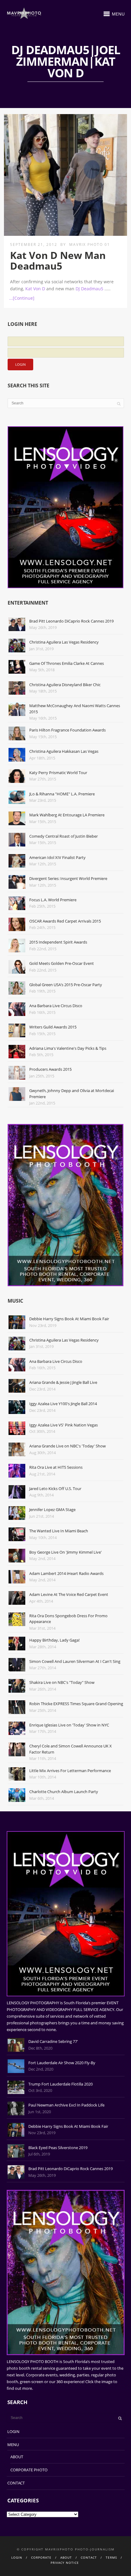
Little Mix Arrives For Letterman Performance (70, 1771)
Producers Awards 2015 (50, 1069)
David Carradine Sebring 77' (53, 2041)
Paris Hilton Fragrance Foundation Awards (67, 730)
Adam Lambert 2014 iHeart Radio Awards (66, 1573)
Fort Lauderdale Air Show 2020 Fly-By (62, 2063)
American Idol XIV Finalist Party (57, 857)
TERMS (111, 2557)
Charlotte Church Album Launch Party (64, 1792)
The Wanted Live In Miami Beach (59, 1531)
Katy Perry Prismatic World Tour (58, 773)
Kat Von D (35, 289)
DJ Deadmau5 (89, 289)
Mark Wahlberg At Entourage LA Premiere (67, 815)
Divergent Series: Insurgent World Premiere (68, 878)
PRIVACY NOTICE (65, 2563)
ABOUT (17, 2457)
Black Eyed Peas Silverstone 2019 (58, 2148)
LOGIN (13, 2431)
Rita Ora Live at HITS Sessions (56, 1467)
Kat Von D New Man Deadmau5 (58, 260)
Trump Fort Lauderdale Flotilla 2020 (60, 2084)
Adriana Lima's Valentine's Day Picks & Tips (68, 1048)
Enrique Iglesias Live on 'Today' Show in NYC (69, 1725)
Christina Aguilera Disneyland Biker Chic (65, 685)
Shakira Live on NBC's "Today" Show (62, 1682)
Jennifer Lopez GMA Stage (52, 1510)
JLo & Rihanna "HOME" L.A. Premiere (62, 794)
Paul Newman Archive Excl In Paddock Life (66, 2105)
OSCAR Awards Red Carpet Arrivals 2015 (65, 921)
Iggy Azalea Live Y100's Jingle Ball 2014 (63, 1404)
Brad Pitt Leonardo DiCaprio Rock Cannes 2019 (71, 621)
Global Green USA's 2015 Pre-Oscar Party (66, 985)
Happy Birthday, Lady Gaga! (54, 1640)
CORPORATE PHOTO (29, 2470)
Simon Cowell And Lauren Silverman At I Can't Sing (75, 1661)
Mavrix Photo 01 (90, 244)
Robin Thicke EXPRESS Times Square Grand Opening (76, 1704)
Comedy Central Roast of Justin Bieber (64, 836)
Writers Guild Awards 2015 (53, 1027)
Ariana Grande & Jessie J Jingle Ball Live (63, 1382)
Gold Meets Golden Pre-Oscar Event (62, 963)
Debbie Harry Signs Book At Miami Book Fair (69, 1319)
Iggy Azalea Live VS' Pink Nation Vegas (64, 1425)
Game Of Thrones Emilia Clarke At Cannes (67, 663)
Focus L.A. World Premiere (53, 900)
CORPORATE (41, 2557)
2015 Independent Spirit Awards (58, 942)
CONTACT (16, 2483)
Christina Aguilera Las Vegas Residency (64, 642)
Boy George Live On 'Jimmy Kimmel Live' (65, 1552)
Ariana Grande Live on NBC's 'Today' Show (67, 1446)
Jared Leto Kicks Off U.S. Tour (55, 1489)
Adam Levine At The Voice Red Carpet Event (69, 1594)
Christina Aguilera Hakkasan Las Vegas (64, 751)
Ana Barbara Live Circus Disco (56, 1006)
